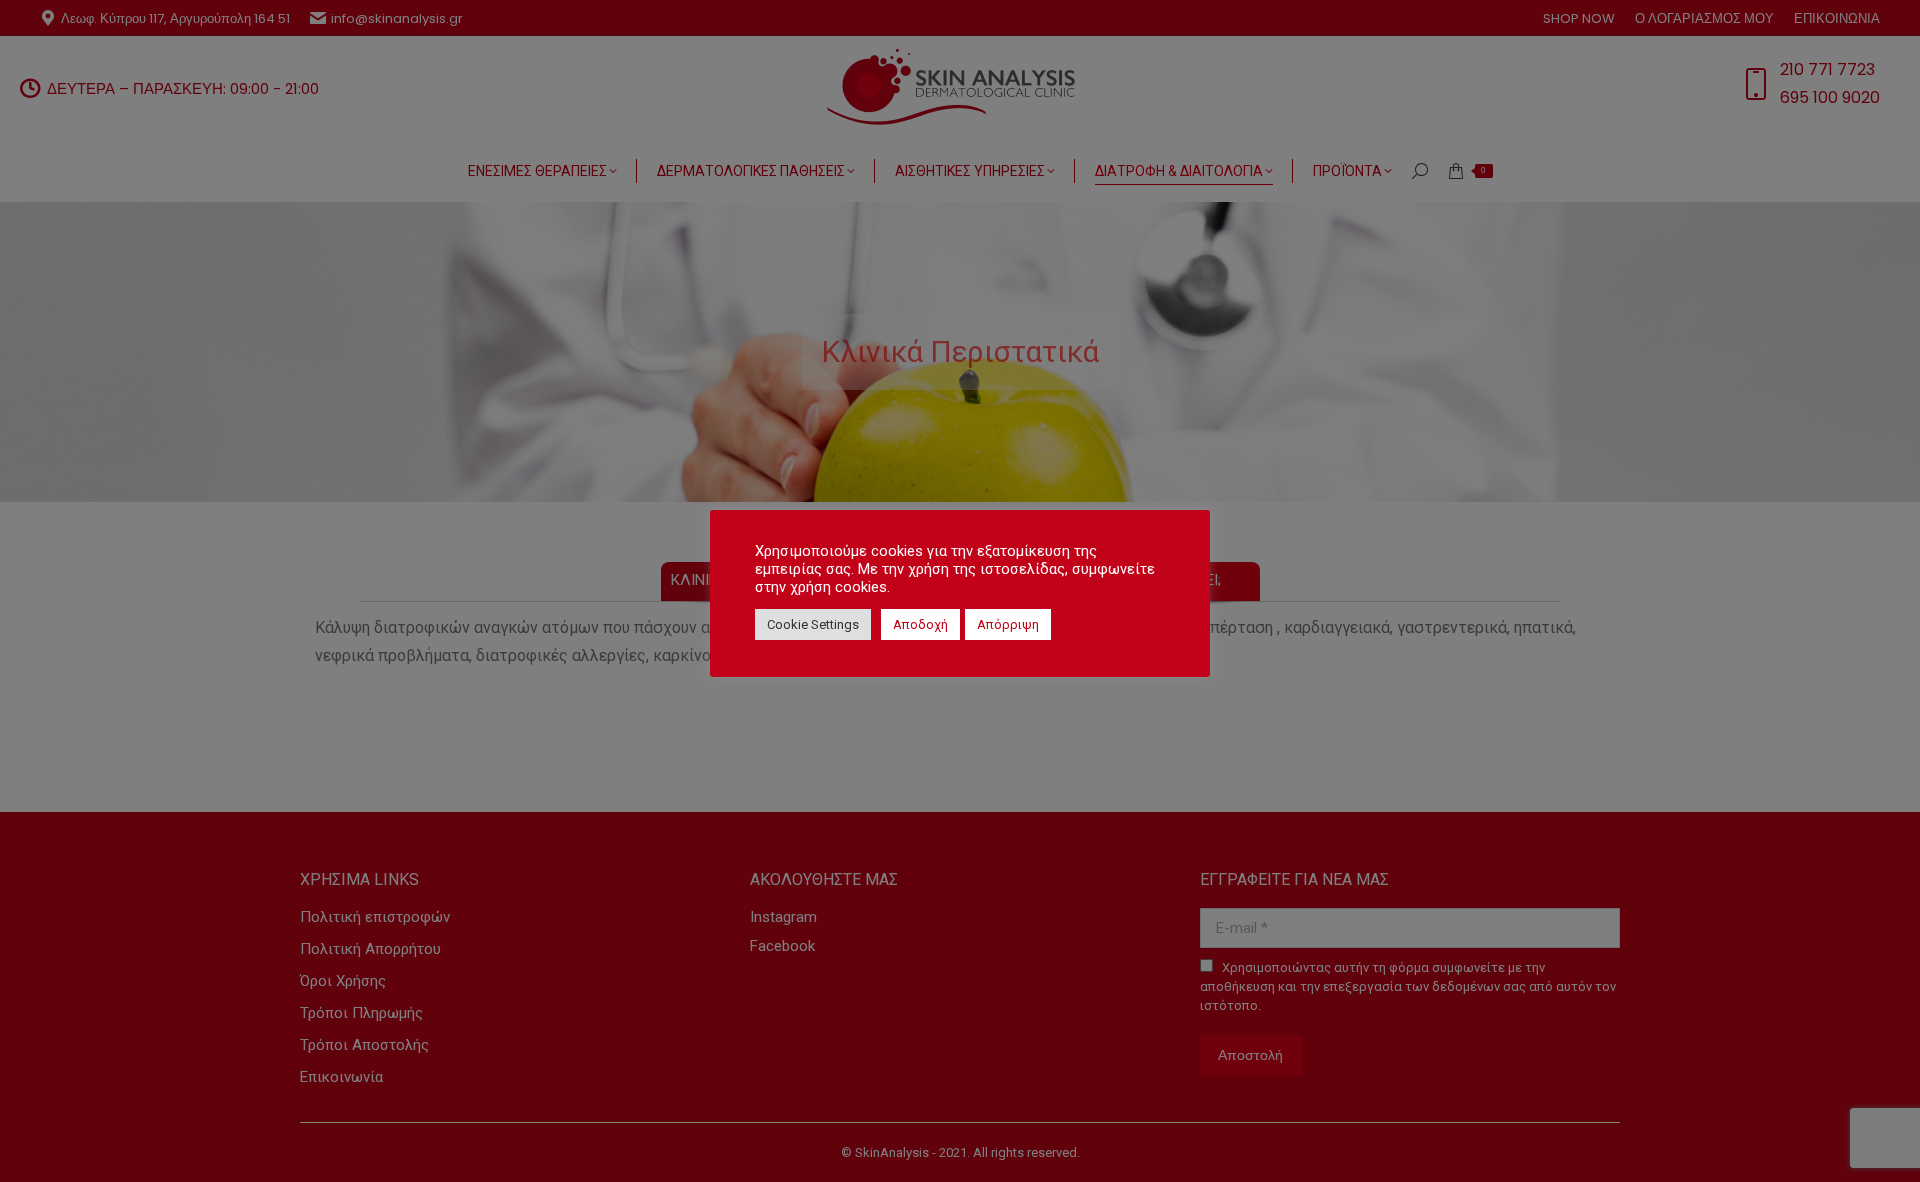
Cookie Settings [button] (813, 624)
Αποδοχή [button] (920, 624)
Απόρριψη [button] (1008, 624)
